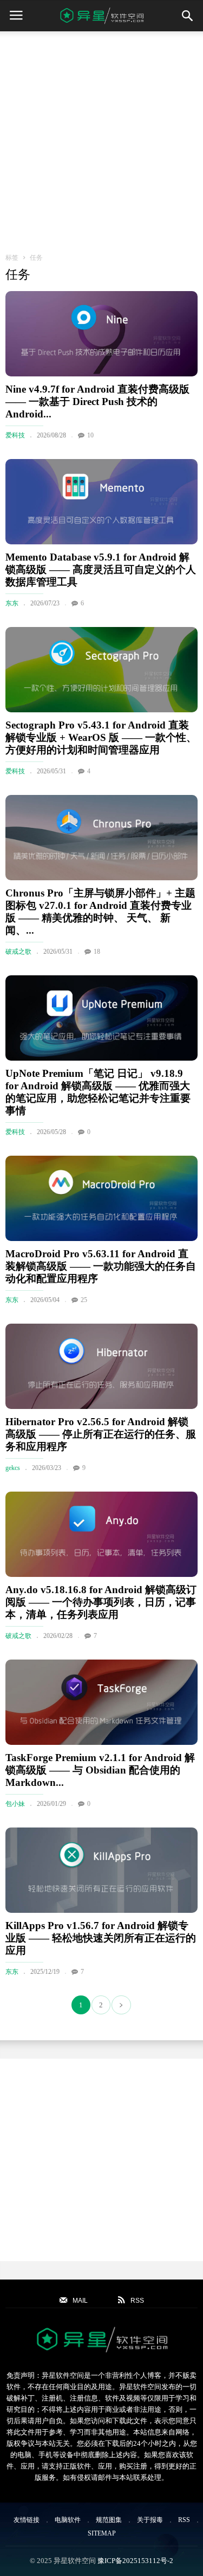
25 (84, 1300)
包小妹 (15, 1804)
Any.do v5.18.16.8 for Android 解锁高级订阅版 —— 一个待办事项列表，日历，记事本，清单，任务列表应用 (101, 1602)
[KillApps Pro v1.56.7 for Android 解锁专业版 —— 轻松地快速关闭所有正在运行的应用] (101, 1870)
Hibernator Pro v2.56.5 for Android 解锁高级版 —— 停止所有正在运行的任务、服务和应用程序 (101, 1434)
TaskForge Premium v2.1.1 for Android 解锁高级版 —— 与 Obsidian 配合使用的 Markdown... (100, 1770)
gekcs (13, 1468)
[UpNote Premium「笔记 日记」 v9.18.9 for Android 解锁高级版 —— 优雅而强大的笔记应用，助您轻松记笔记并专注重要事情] (101, 1018)
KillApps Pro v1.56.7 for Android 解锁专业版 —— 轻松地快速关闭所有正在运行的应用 (101, 1938)
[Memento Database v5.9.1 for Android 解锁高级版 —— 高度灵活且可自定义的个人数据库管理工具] (101, 502)
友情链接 (27, 2520)
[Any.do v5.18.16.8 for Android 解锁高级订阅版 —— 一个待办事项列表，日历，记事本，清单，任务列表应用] (101, 1534)
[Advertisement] (101, 138)
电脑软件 (68, 2520)
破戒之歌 (18, 952)
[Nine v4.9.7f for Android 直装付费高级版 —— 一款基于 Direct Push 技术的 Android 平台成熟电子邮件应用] (101, 334)
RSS (184, 2520)
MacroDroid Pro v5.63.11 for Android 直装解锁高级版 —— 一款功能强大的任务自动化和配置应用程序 (101, 1266)
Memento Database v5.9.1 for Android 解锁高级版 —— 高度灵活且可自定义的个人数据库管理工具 (101, 569)
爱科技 (15, 435)
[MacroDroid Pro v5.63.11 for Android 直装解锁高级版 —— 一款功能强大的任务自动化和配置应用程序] (101, 1198)
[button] (187, 16)
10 (90, 435)
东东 (12, 603)
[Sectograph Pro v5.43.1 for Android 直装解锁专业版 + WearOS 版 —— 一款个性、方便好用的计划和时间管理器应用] (101, 670)
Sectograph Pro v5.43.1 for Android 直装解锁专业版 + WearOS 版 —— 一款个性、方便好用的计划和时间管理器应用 (101, 737)
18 (97, 952)
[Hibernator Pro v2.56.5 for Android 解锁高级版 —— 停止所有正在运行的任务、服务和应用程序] (101, 1366)
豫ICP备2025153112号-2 (135, 2561)
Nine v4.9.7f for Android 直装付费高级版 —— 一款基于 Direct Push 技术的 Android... (97, 402)
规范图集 (109, 2520)
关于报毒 (150, 2520)
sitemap (102, 2533)
